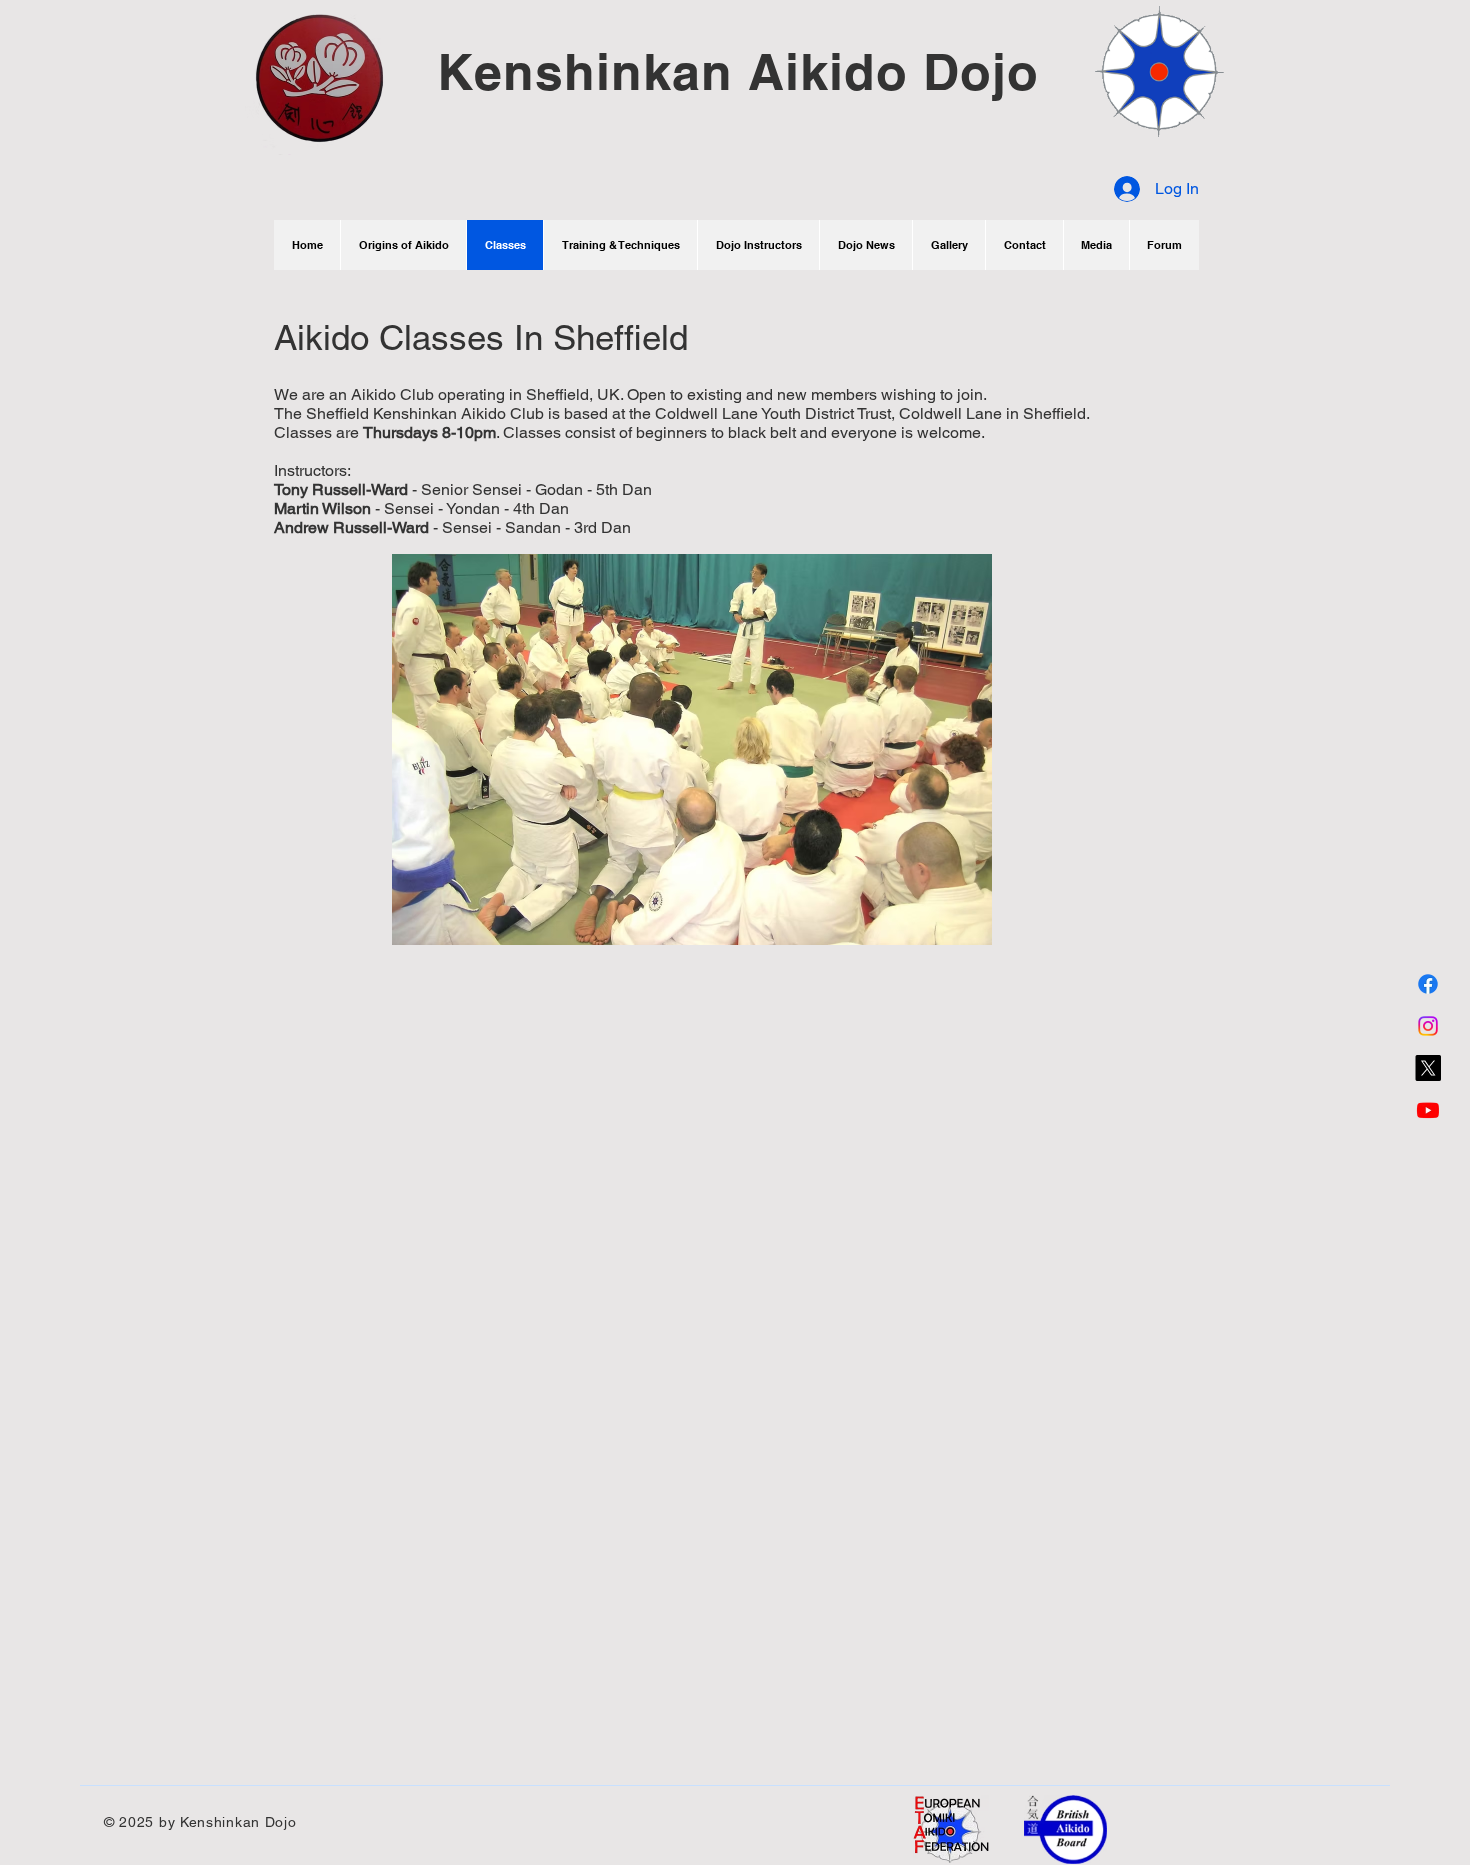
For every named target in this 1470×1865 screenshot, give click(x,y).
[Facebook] (1428, 984)
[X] (1428, 1068)
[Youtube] (1428, 1110)
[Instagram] (1428, 1026)
